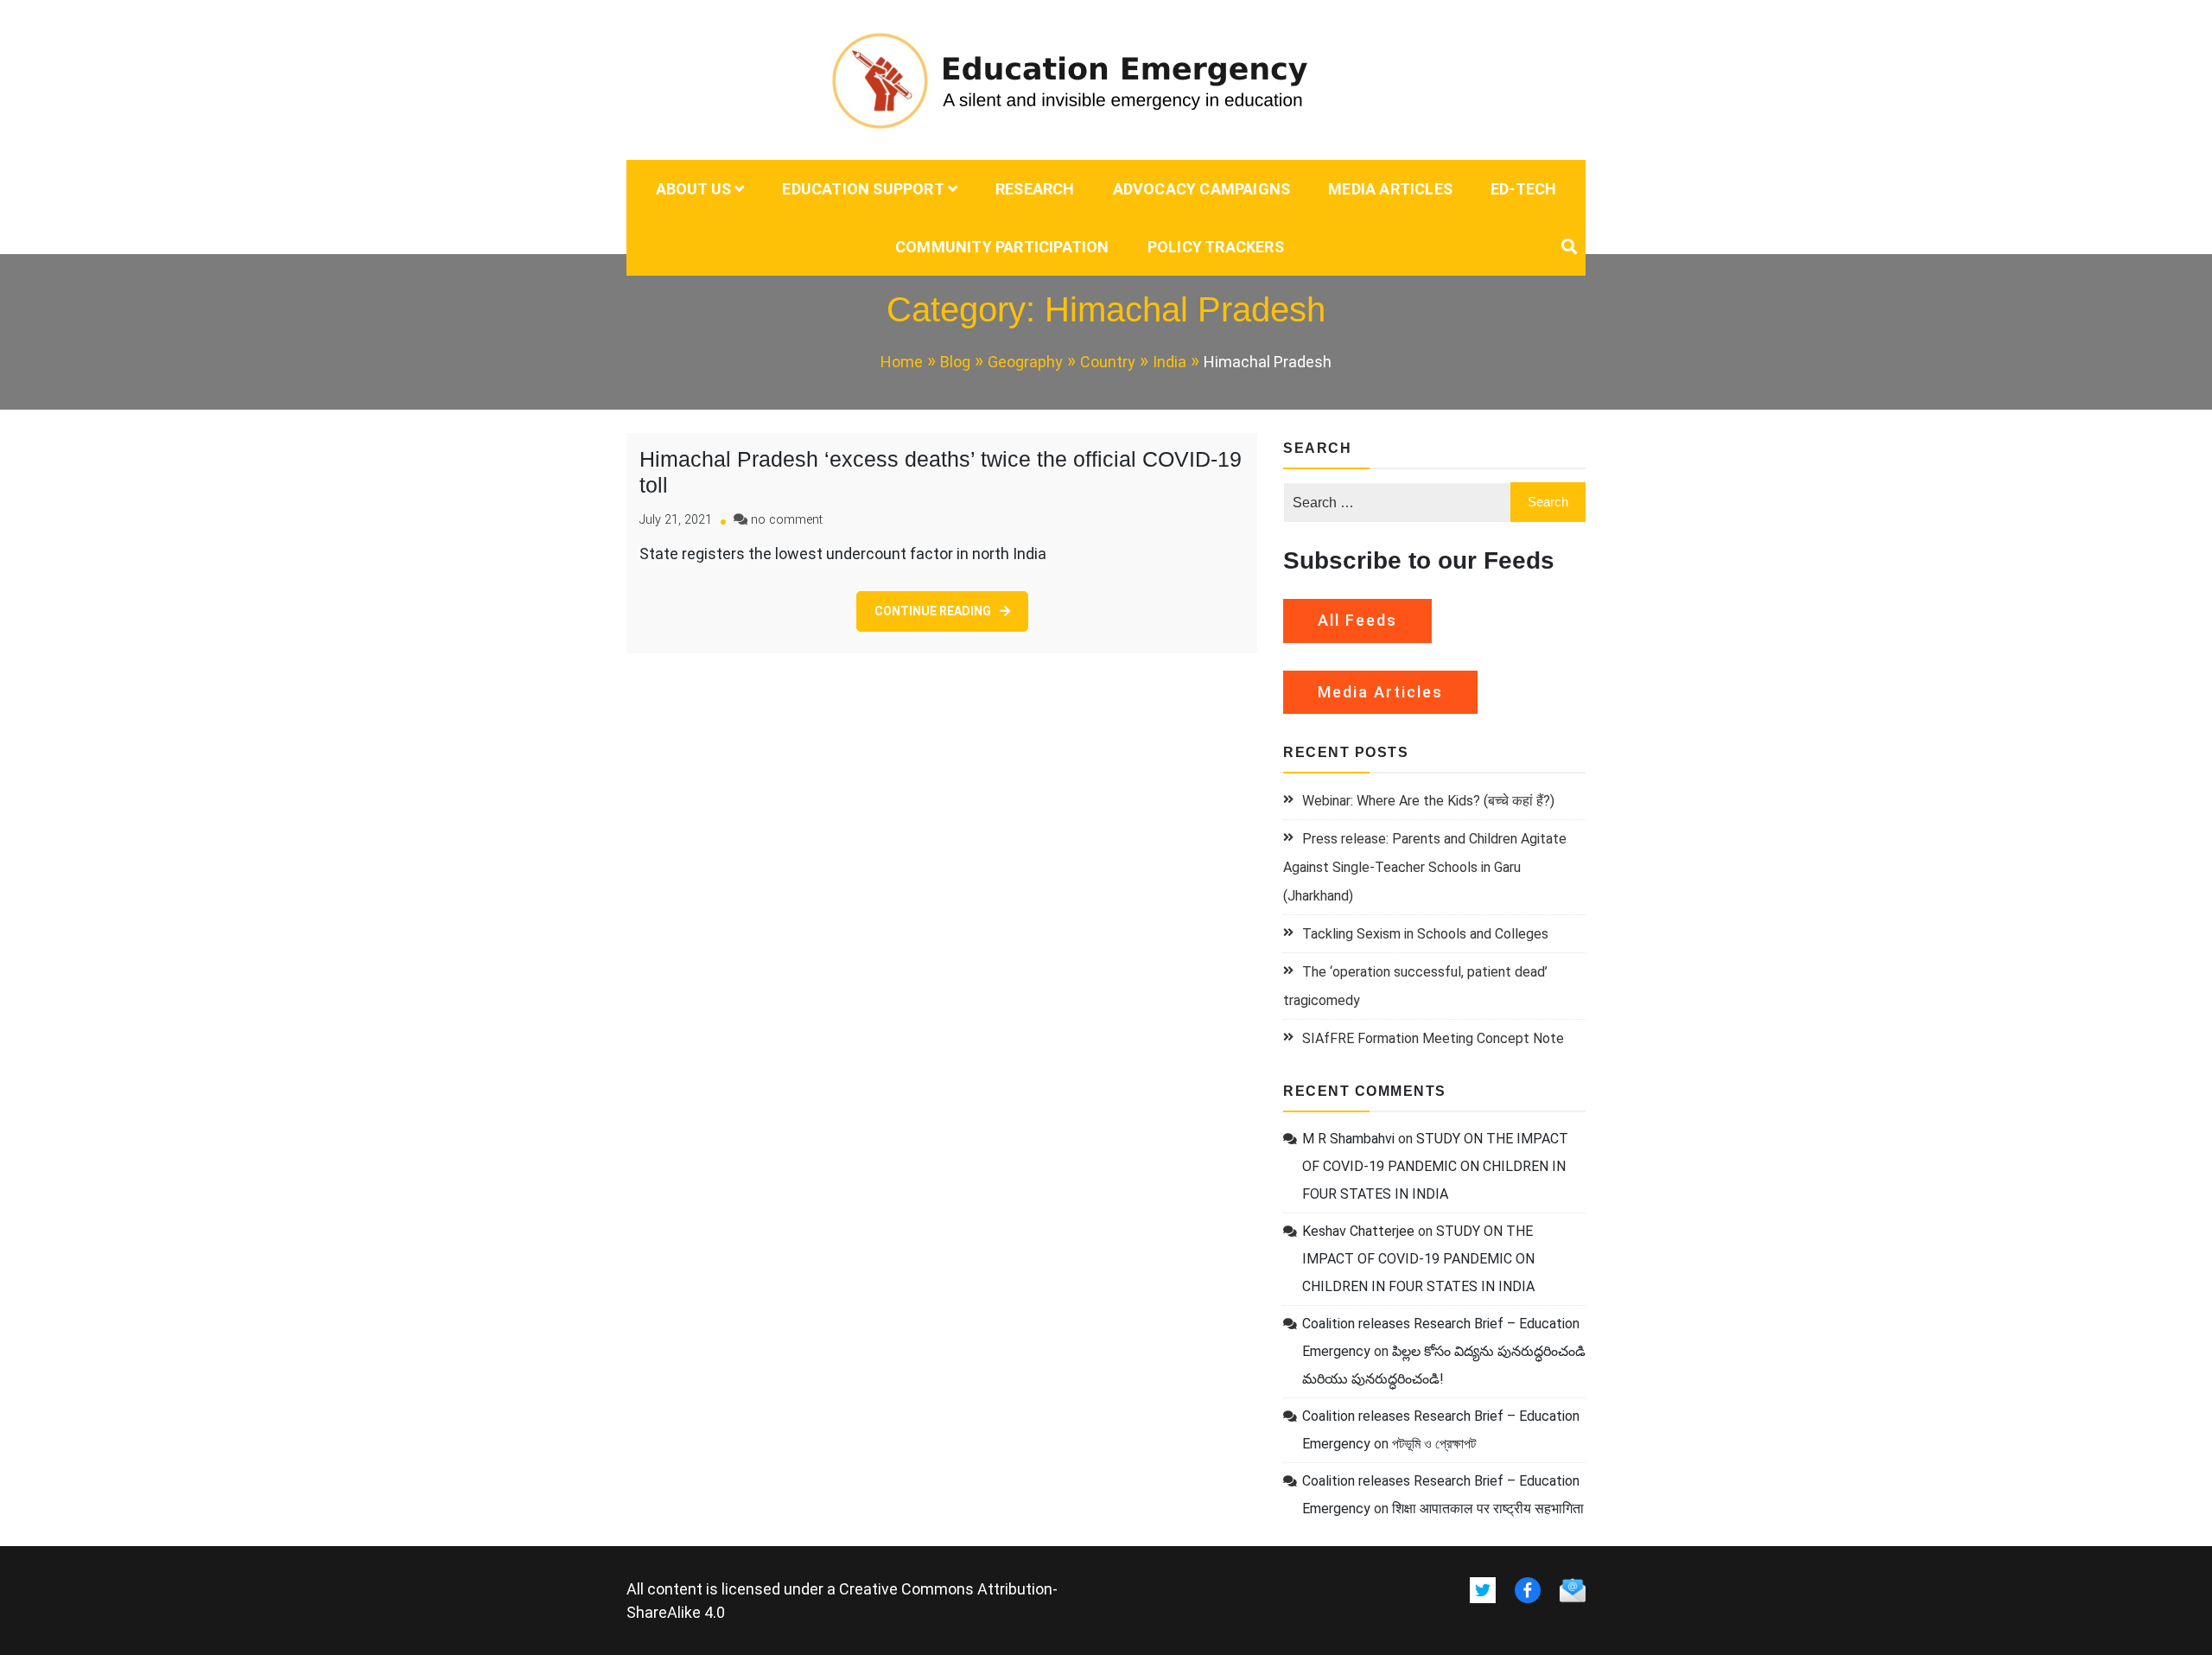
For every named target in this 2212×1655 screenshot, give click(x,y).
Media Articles (1390, 189)
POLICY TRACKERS (1216, 247)
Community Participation (1002, 247)
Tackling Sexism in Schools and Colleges (1425, 934)
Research (1035, 189)
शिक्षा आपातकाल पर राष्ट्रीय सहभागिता (1488, 1509)
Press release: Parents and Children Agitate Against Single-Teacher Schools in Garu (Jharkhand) (1425, 867)
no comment (787, 520)
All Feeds (1357, 620)
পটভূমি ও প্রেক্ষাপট (1434, 1444)
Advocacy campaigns (1202, 189)
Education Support (863, 189)
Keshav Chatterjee (1358, 1231)
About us (694, 189)
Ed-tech (1523, 189)
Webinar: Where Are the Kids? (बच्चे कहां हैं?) (1428, 801)
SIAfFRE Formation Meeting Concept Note (1433, 1038)
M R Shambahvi (1348, 1139)
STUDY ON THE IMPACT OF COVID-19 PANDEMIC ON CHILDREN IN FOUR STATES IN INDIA (1435, 1166)
